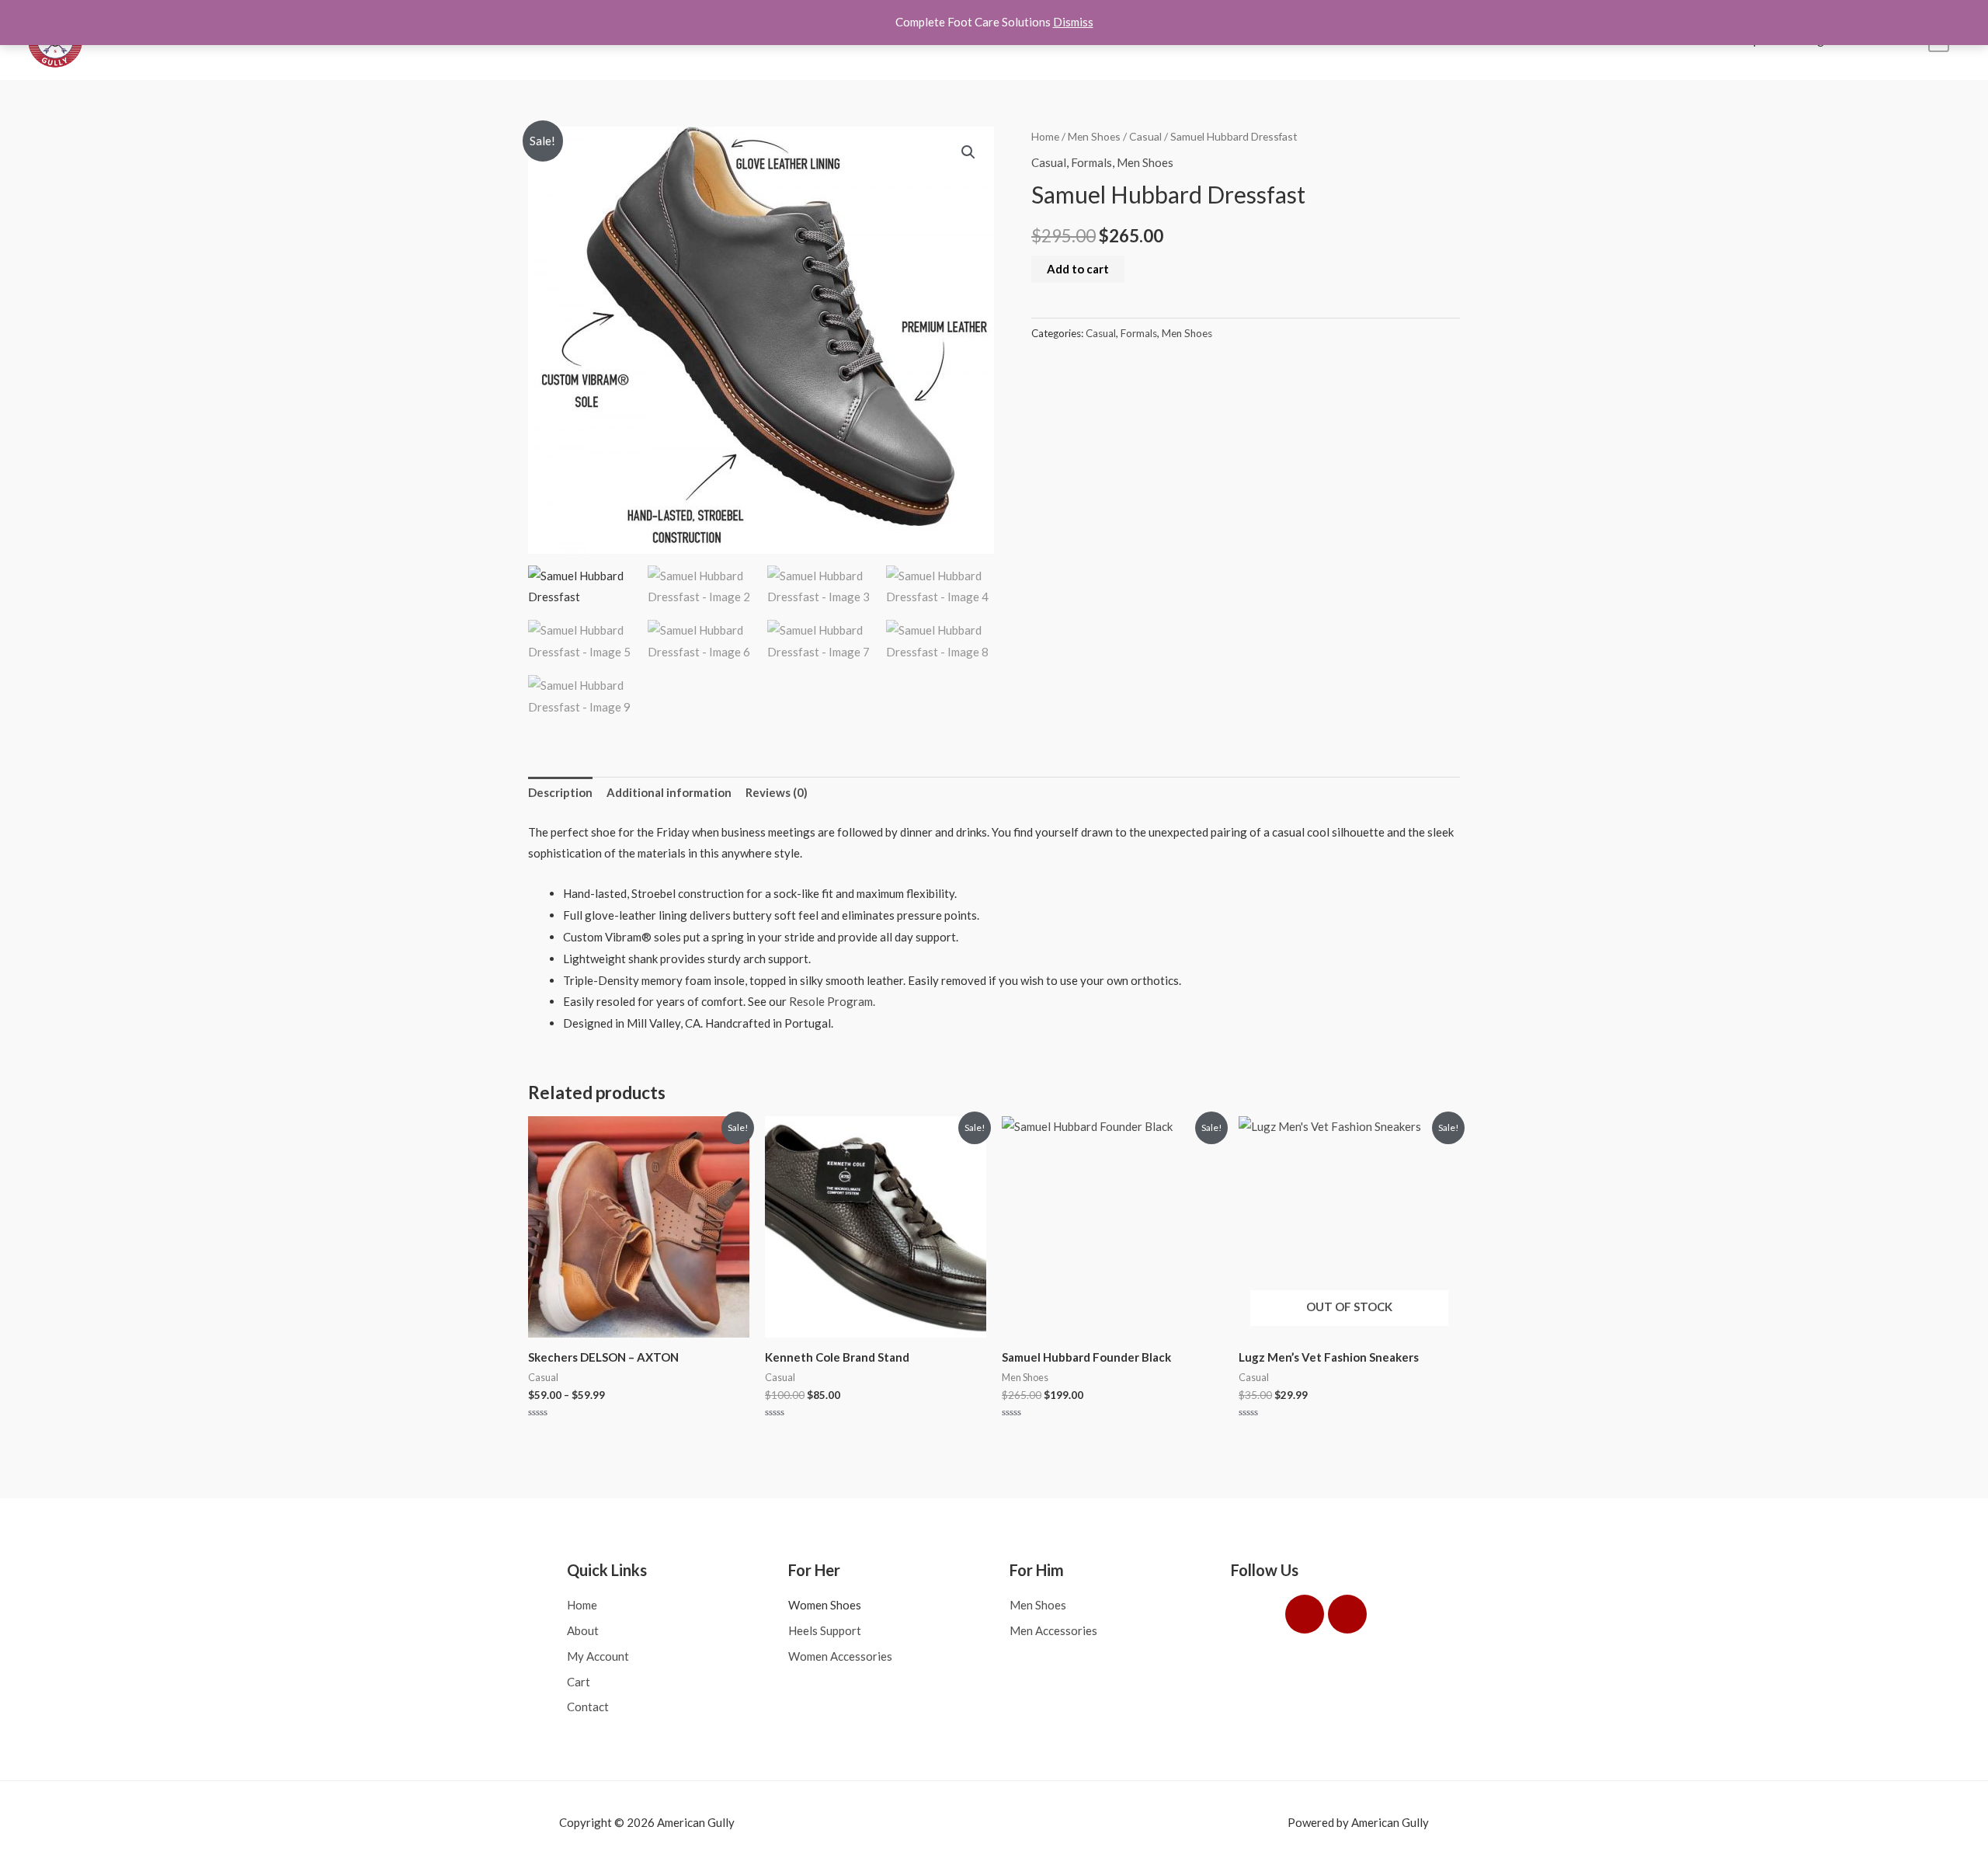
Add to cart (1078, 269)
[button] (968, 152)
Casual (1145, 136)
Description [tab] (560, 792)
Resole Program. (832, 1001)
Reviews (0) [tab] (777, 792)
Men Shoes (1094, 136)
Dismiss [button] (1073, 22)
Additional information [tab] (669, 792)
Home (1045, 136)
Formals (1091, 162)
